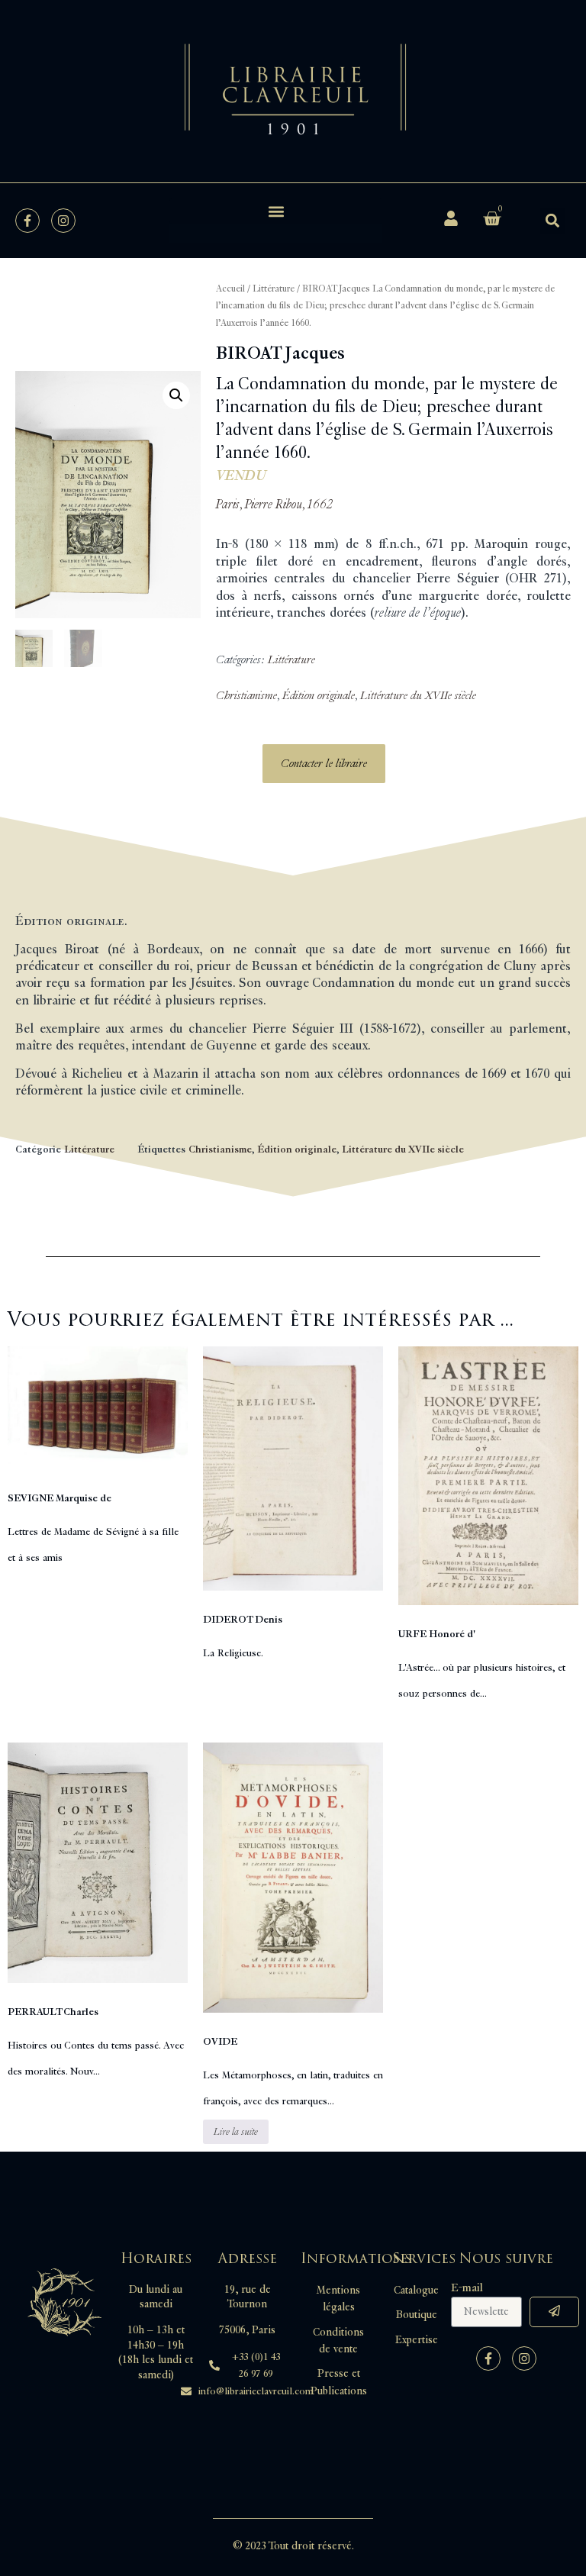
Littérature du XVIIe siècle (418, 696)
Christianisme (246, 696)
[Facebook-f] (27, 221)
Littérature (274, 289)
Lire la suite (236, 2132)
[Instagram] (63, 221)
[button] (276, 211)
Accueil (230, 289)
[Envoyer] (554, 2312)
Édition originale (319, 696)
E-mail (467, 2288)
